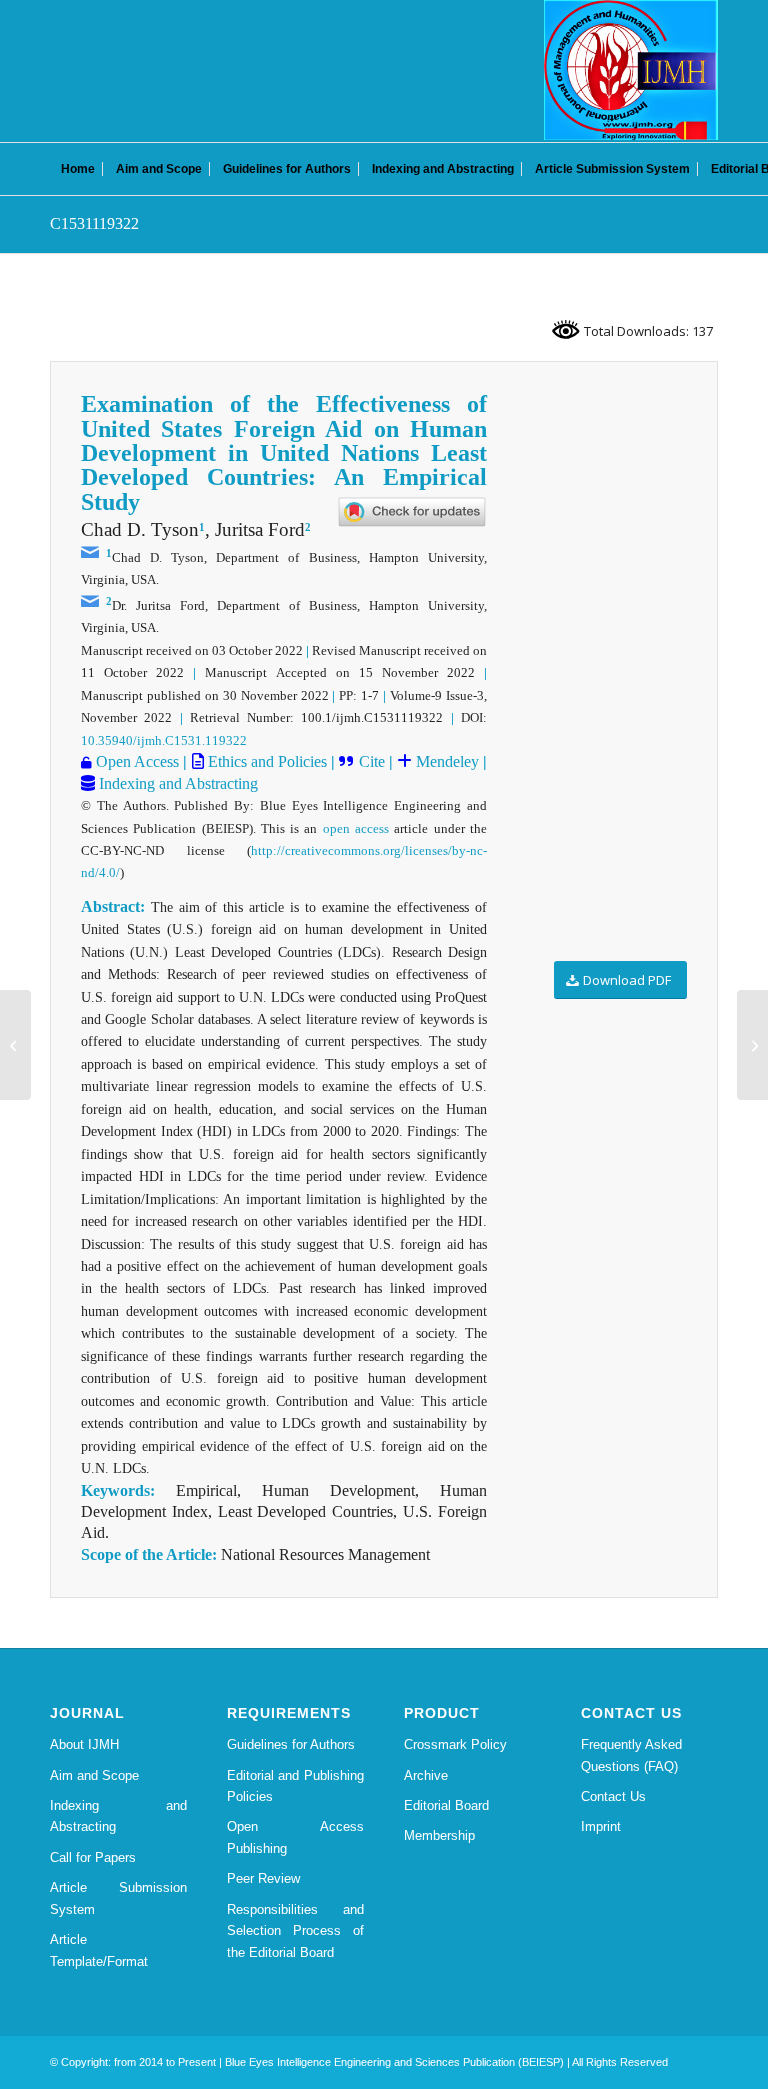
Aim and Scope (94, 1775)
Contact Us (613, 1796)
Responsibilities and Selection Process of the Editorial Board (295, 1931)
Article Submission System (118, 1898)
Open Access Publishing (295, 1837)
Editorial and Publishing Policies (295, 1786)
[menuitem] (78, 169)
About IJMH (84, 1744)
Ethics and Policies (265, 761)
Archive (426, 1775)
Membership (439, 1835)
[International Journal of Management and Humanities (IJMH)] (631, 70)
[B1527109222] (15, 1045)
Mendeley (445, 761)
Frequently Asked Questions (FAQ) (631, 1755)
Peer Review (263, 1878)
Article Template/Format (99, 1950)
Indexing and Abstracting (176, 783)
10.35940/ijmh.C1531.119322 (164, 740)
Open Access (135, 761)
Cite (369, 761)
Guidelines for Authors (291, 1744)
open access (356, 828)
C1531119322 (94, 223)
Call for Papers (93, 1857)
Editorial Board (446, 1805)
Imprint (601, 1826)
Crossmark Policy (455, 1744)
